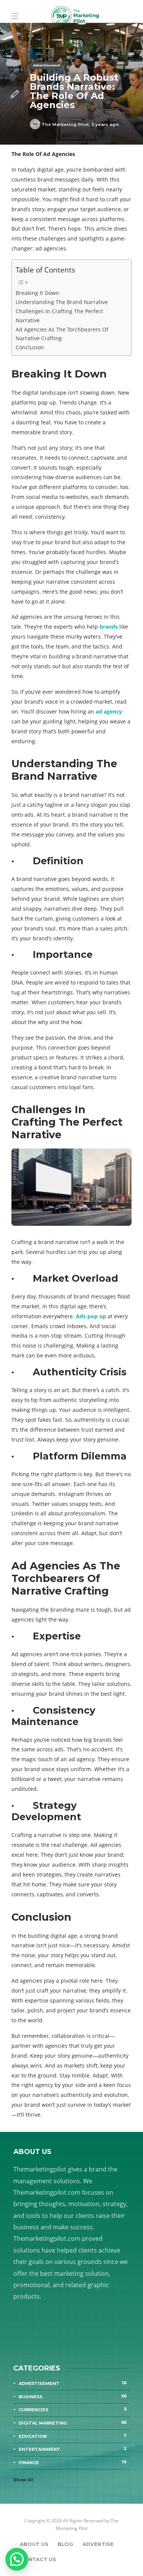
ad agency (109, 711)
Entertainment (73, 2449)
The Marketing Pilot (65, 124)
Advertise (98, 2544)
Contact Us (38, 2559)
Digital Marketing (73, 2423)
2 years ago (105, 124)
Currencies (73, 2409)
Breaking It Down (37, 293)
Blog (65, 2544)
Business (73, 2396)
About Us (34, 2544)
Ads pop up (91, 1316)
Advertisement (46, 65)
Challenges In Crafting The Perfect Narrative (59, 315)
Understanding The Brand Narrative (62, 302)
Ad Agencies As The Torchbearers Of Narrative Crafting (62, 334)
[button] (17, 2559)
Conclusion (30, 347)
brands (109, 627)
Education (73, 2436)
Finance (73, 2462)
